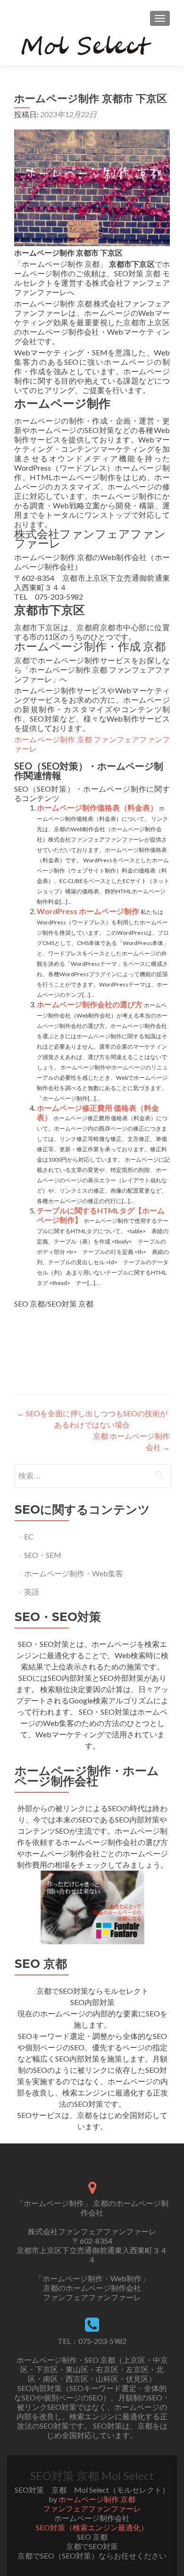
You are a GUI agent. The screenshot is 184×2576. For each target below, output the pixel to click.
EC (29, 1537)
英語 (32, 1592)
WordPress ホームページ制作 (88, 911)
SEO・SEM (43, 1555)
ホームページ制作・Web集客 (74, 1573)
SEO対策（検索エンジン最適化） (92, 2527)
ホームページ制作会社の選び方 (90, 1004)
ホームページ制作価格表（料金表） (97, 807)
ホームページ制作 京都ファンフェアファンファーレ (92, 2504)
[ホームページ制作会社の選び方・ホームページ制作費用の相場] (92, 1906)
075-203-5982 (102, 2341)
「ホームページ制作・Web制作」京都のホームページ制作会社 (92, 2283)
